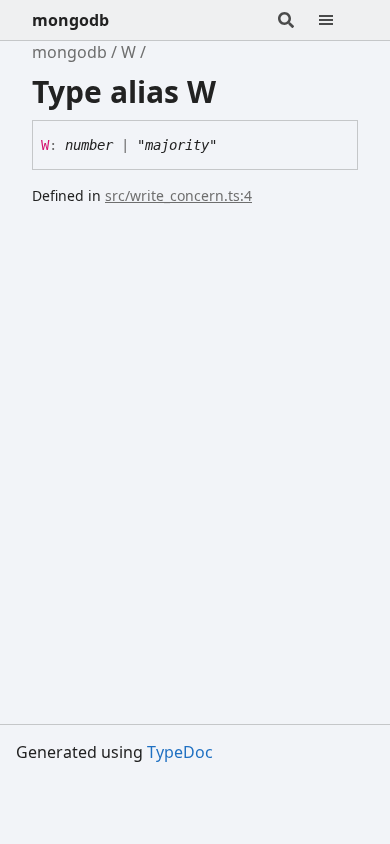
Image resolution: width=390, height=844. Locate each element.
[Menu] (338, 20)
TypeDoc (180, 752)
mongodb (70, 20)
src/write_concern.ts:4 (178, 195)
